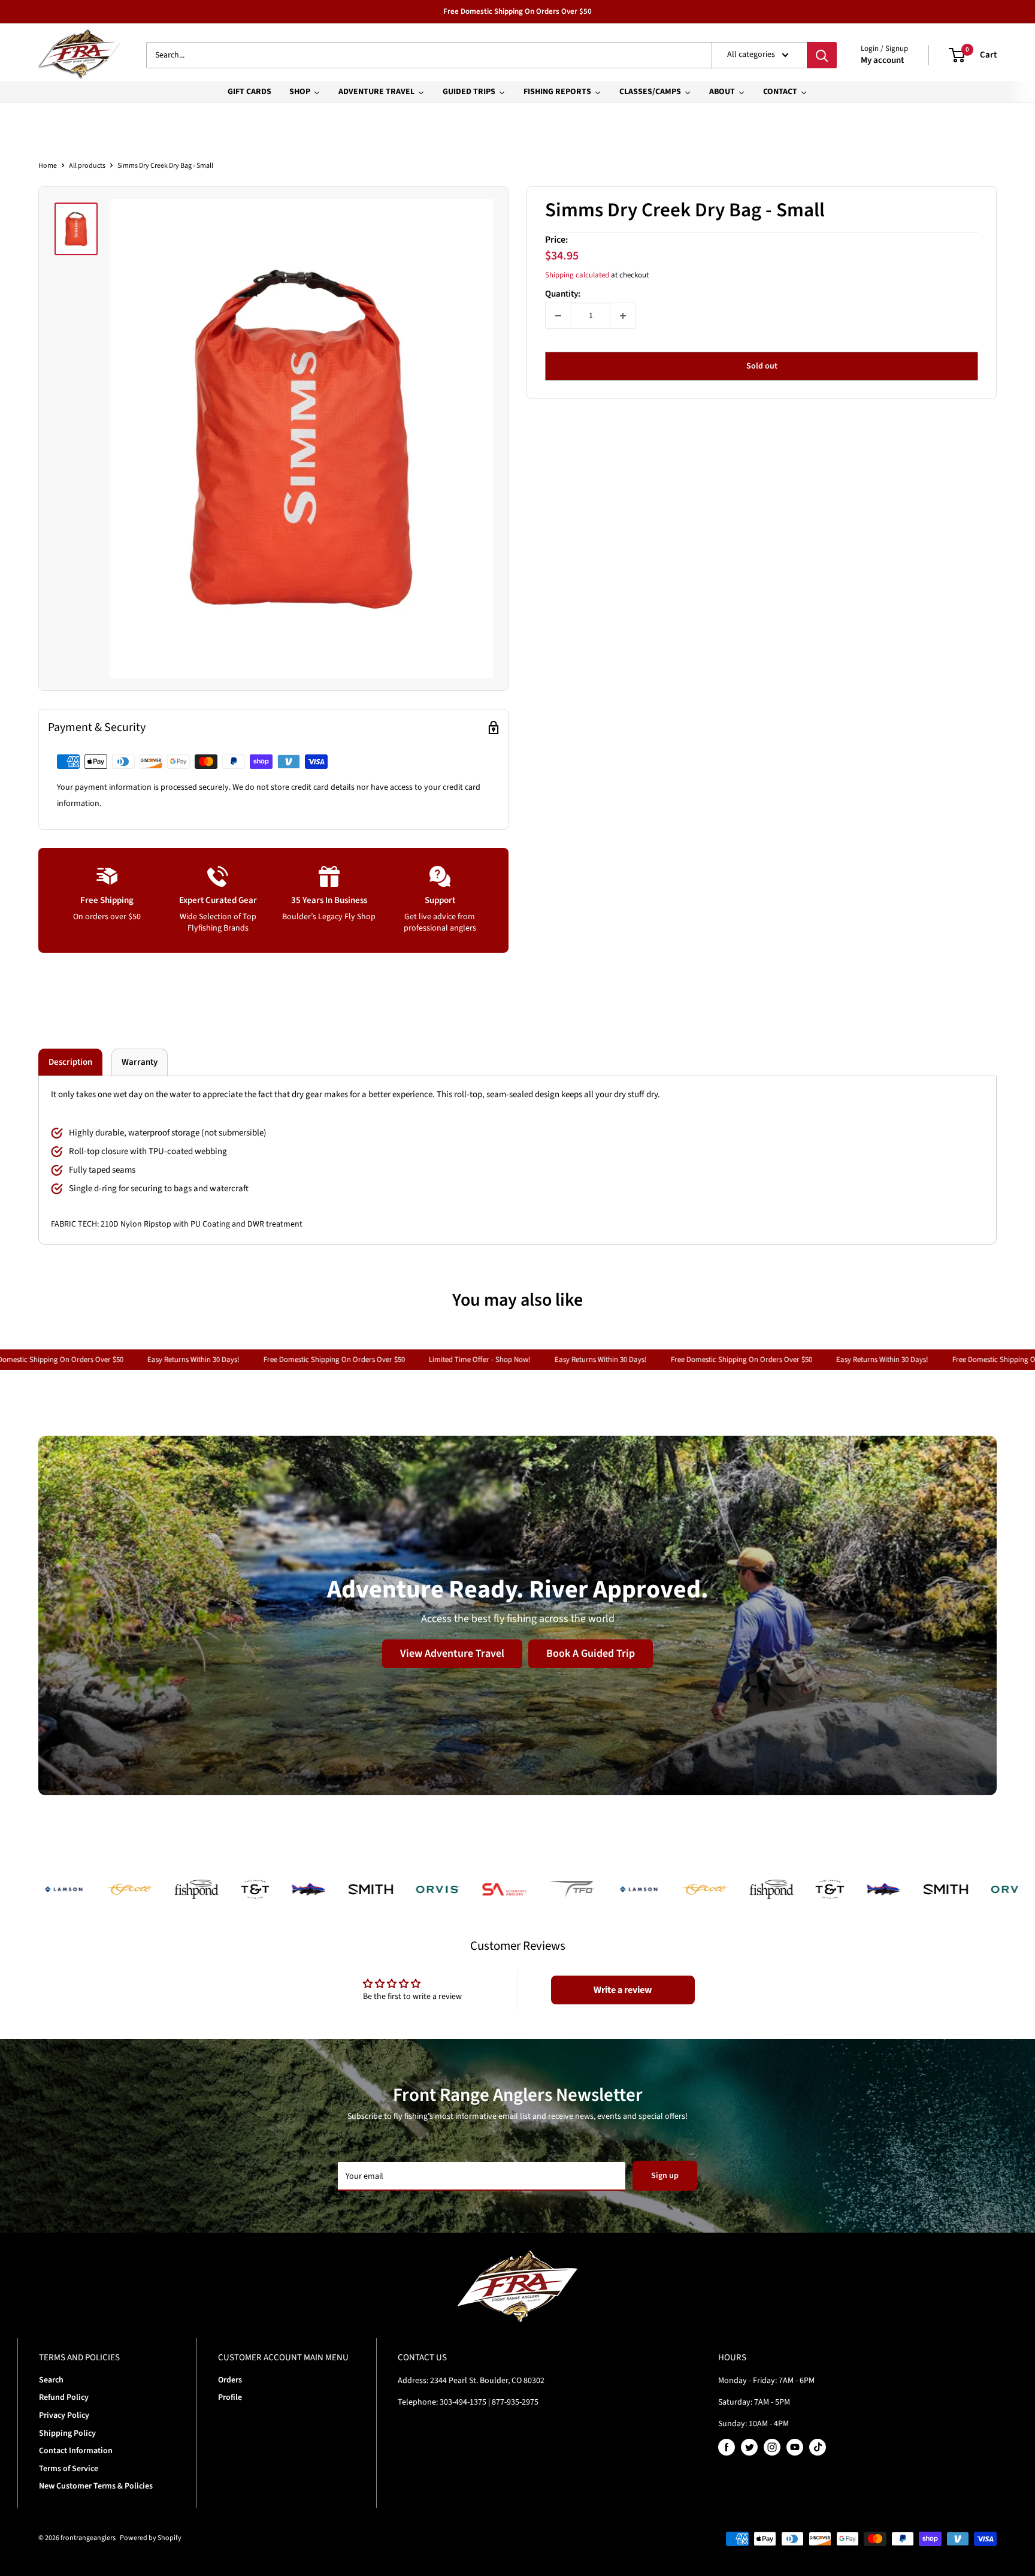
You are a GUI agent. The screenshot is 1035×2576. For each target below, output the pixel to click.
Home (48, 166)
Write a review (623, 1990)
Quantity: (563, 294)
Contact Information (76, 2451)
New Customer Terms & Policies (96, 2486)
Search (51, 2380)
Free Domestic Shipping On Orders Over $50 (517, 11)
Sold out (762, 366)
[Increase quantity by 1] (623, 316)
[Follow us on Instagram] (772, 2447)
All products (87, 166)
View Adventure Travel (452, 1654)
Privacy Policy (64, 2415)
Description (70, 1062)
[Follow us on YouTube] (795, 2447)
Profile (230, 2397)
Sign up (665, 2176)
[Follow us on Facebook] (727, 2447)
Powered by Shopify (151, 2538)
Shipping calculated (577, 275)
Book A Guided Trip (591, 1654)
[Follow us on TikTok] (818, 2447)
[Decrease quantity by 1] (558, 316)
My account (882, 60)
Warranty (140, 1062)
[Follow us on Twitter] (749, 2447)
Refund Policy (64, 2397)
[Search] (822, 55)
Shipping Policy (67, 2433)
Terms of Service (69, 2469)
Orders (230, 2380)
